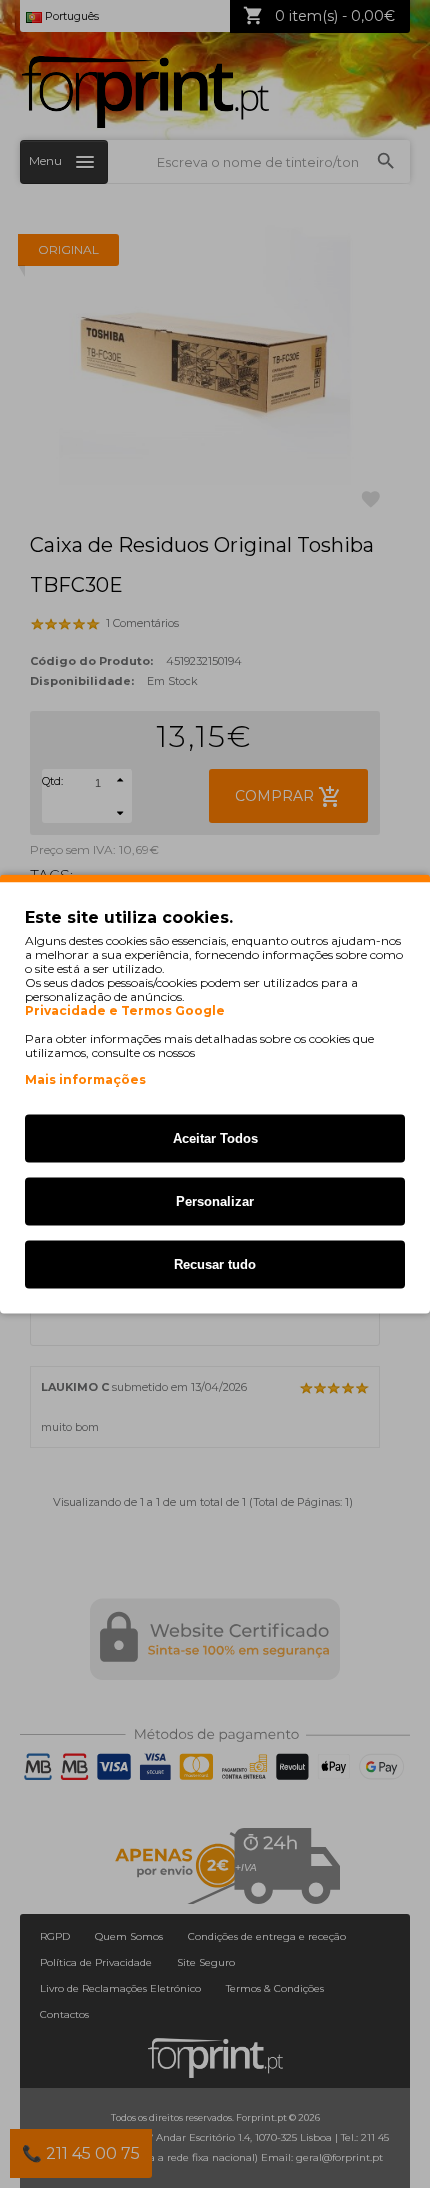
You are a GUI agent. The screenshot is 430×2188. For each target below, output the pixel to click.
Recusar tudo (215, 1264)
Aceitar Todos (215, 1138)
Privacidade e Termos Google (125, 1011)
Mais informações (85, 1079)
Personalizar (215, 1201)
